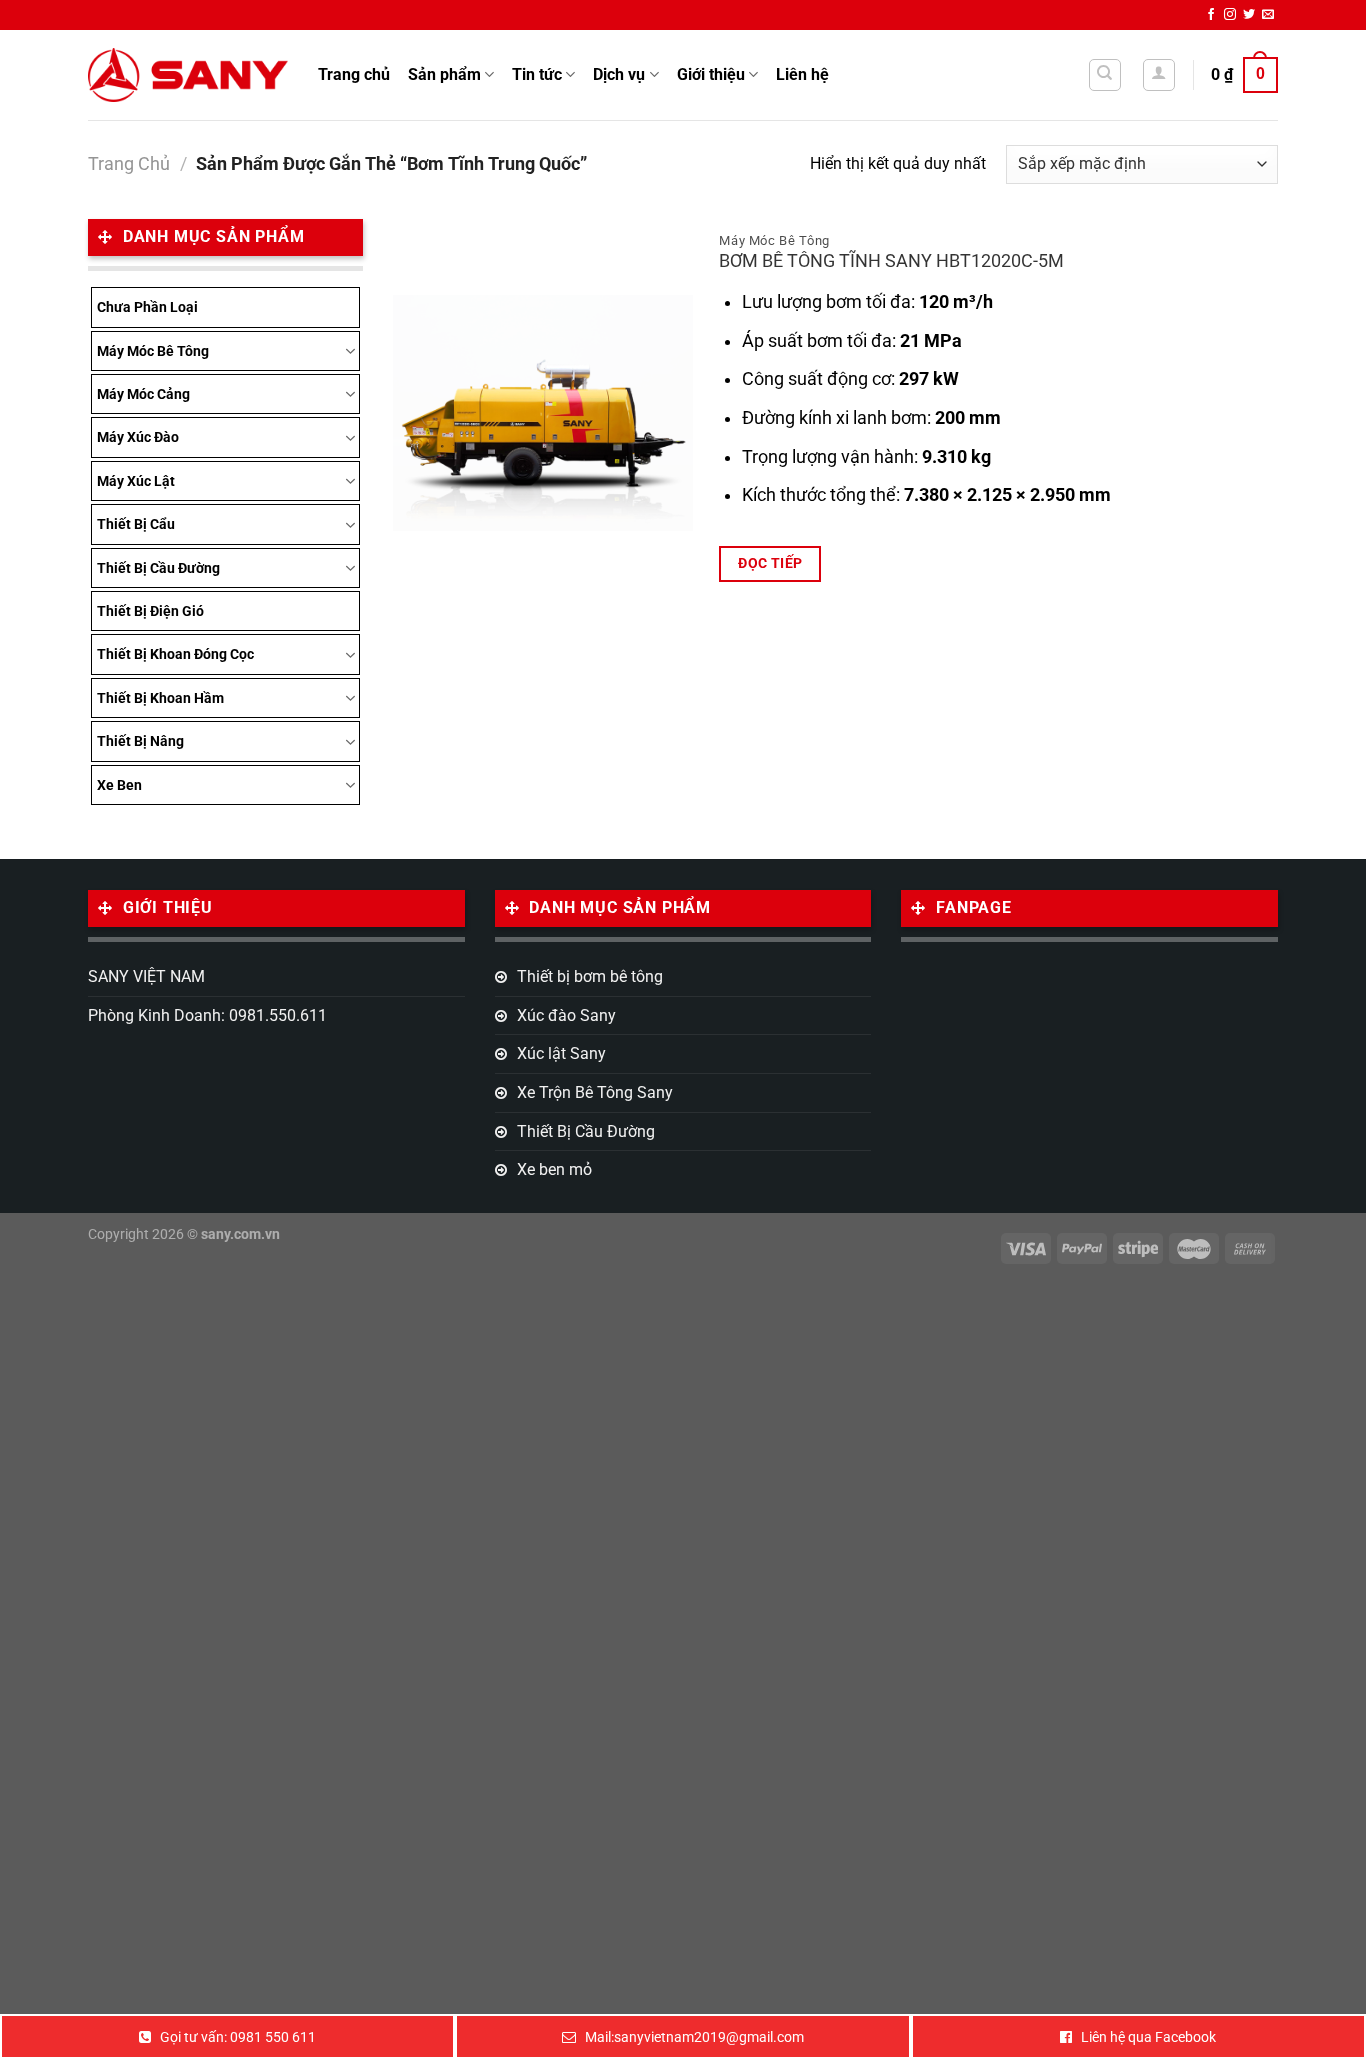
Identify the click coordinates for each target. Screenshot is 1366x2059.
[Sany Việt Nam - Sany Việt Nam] (188, 74)
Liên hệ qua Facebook (1148, 2037)
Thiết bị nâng (140, 741)
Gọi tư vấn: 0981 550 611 (238, 2037)
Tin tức (537, 74)
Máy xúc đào (138, 437)
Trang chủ (354, 74)
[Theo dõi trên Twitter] (1249, 15)
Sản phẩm (444, 74)
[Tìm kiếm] (1105, 75)
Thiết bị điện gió (150, 611)
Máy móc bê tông (153, 351)
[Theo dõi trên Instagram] (1230, 15)
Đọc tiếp (770, 563)
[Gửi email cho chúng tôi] (1268, 15)
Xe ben (119, 785)
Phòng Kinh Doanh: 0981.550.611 (207, 1015)
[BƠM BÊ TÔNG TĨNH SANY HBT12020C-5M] (543, 413)
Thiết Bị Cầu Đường (158, 568)
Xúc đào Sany (566, 1015)
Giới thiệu (711, 74)
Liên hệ (802, 74)
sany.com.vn (240, 1234)
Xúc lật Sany (561, 1053)
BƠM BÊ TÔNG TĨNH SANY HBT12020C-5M (891, 261)
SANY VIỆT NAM (146, 976)
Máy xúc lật (136, 481)
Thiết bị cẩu (136, 524)
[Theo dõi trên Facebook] (1211, 15)
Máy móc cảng (143, 394)
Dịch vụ (619, 74)
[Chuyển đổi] (350, 351)
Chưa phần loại (147, 307)
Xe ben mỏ (554, 1169)
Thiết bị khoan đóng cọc (175, 654)
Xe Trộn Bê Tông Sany (595, 1092)
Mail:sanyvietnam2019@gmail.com (694, 2037)
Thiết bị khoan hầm (160, 698)
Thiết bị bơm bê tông (590, 976)
